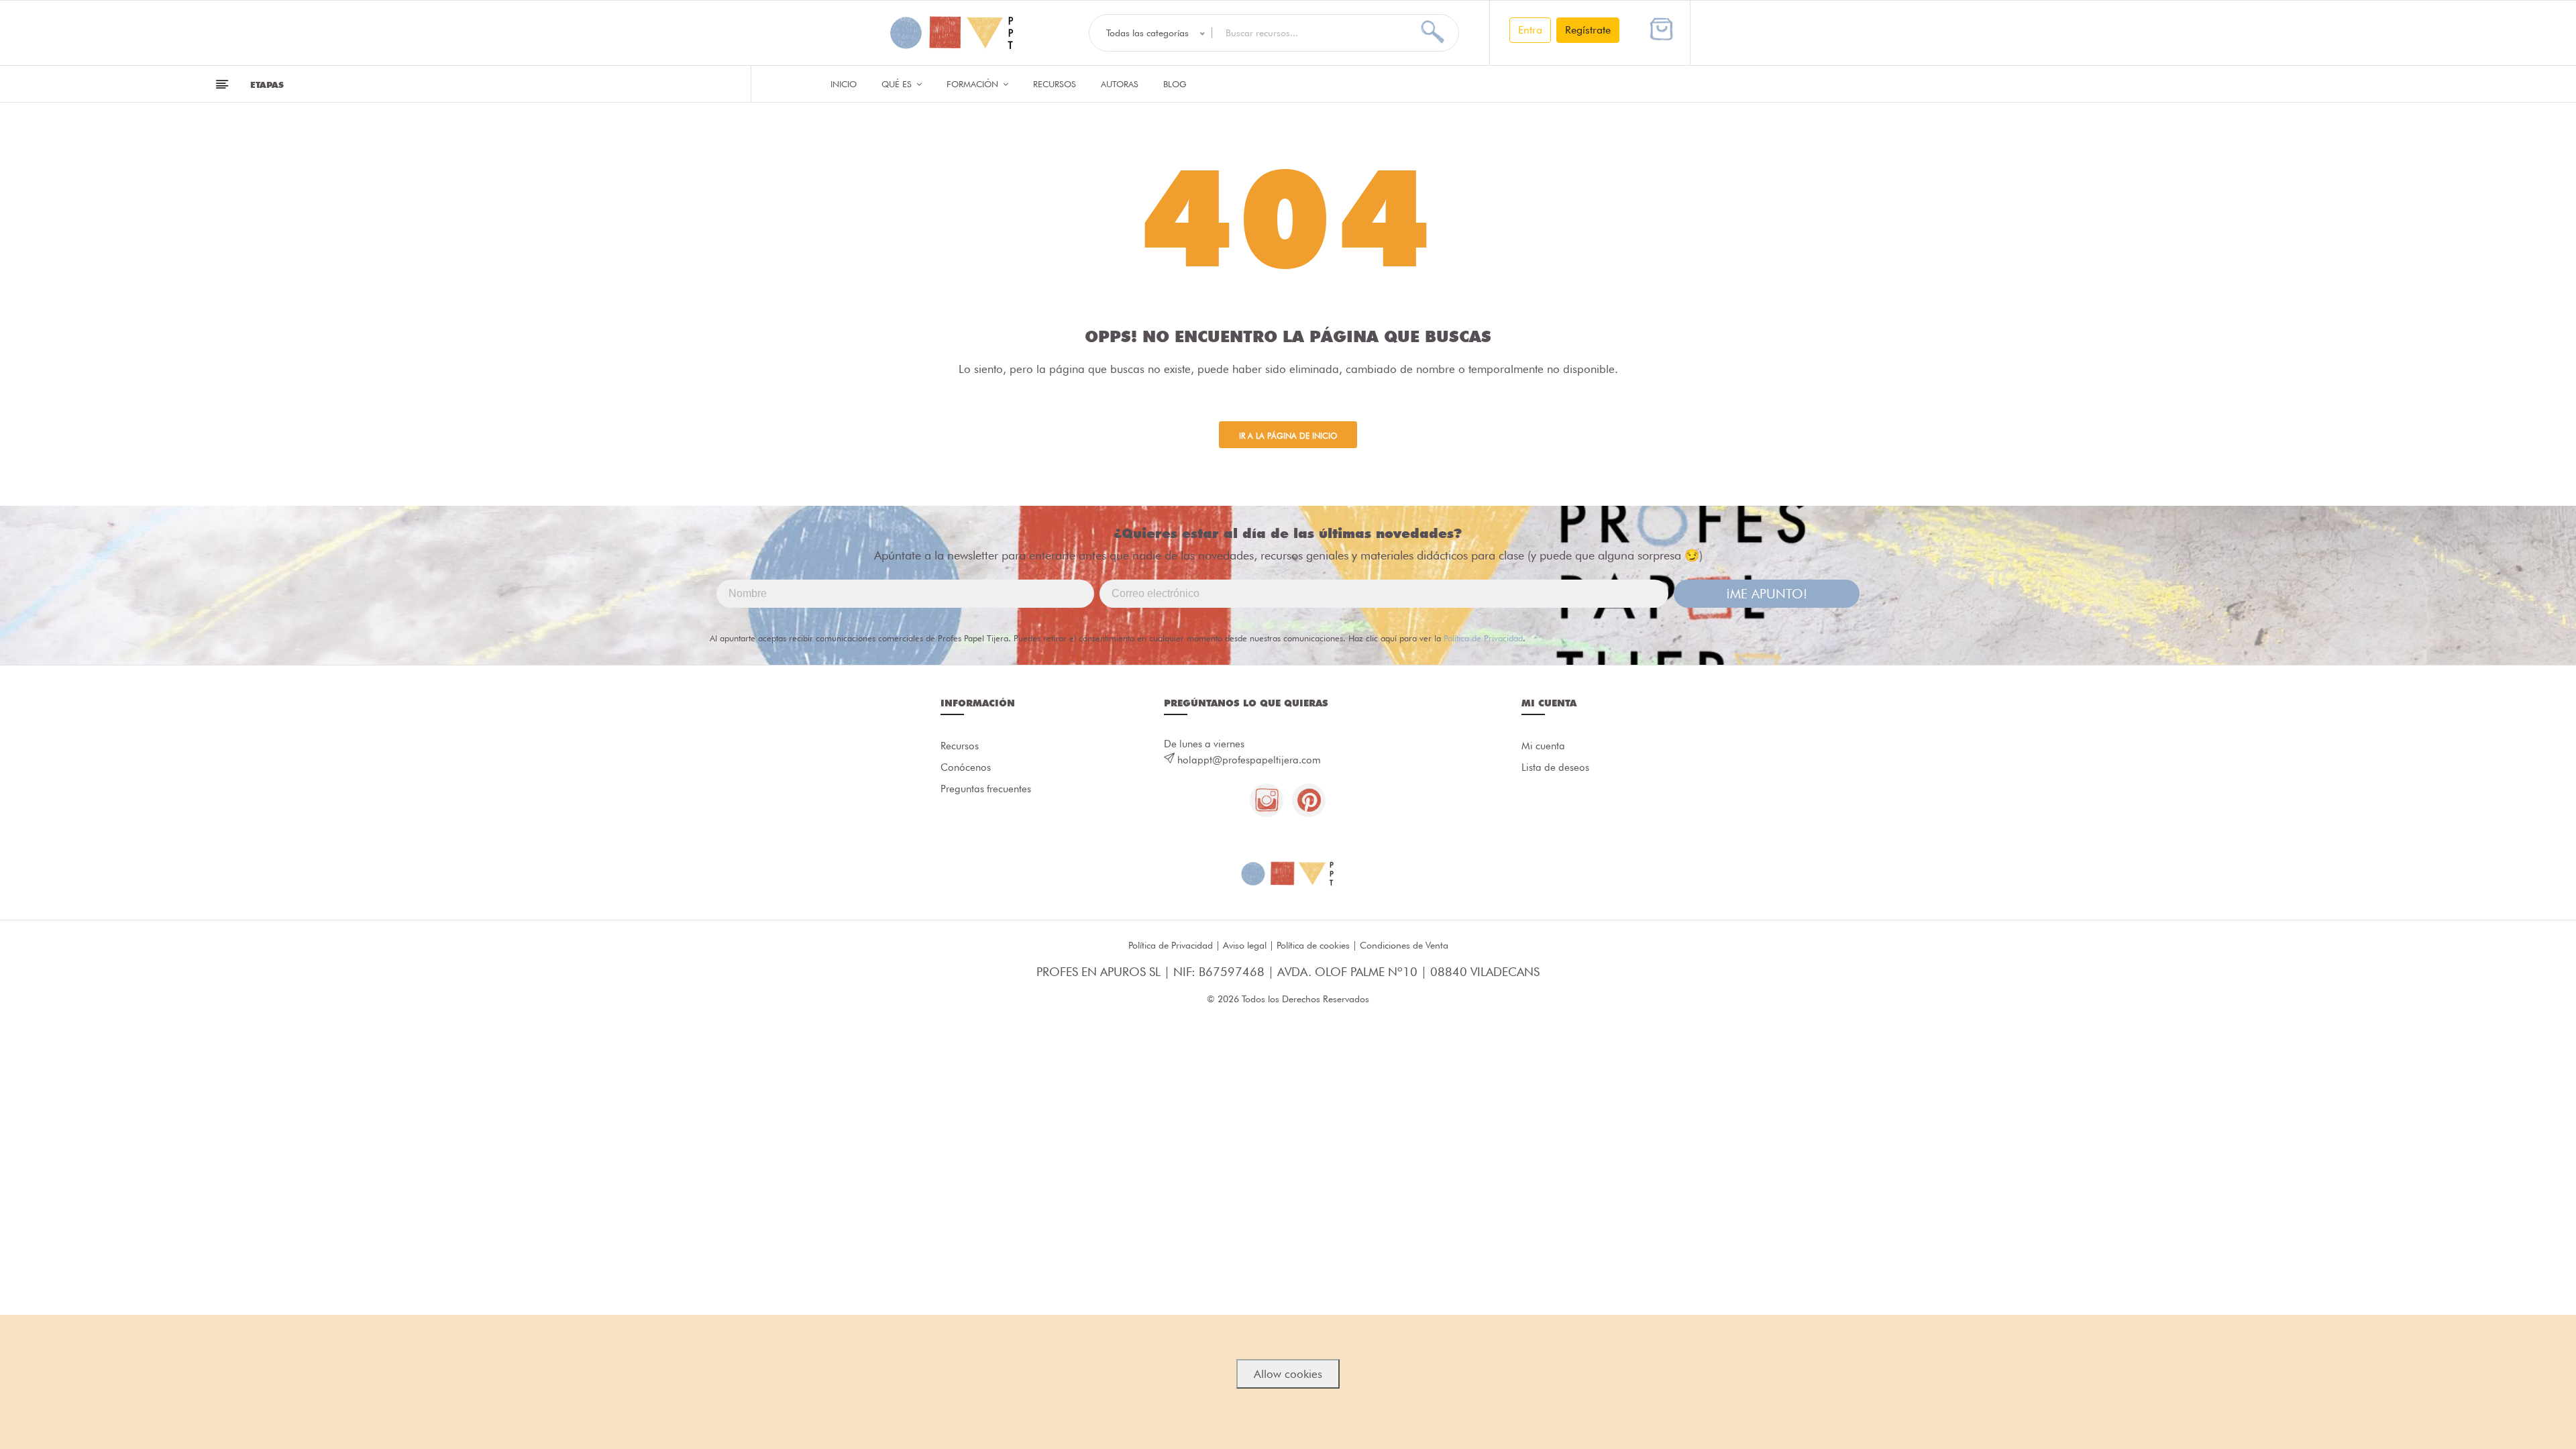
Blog (1175, 84)
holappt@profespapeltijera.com (1249, 760)
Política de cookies (1313, 945)
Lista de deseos (1555, 767)
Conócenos (966, 767)
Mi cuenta (1543, 746)
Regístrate (1588, 30)
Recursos (1055, 84)
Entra (1530, 30)
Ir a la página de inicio (1288, 436)
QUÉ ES (898, 84)
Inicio (844, 84)
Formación (974, 84)
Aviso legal (1245, 945)
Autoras (1120, 84)
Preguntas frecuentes (986, 789)
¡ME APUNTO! (1767, 594)
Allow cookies (1288, 1374)
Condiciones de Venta (1404, 945)
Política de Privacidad (1483, 638)
